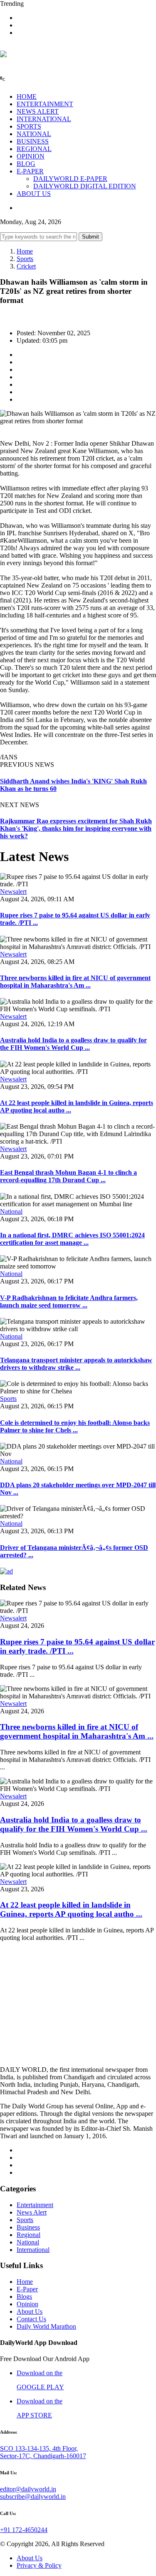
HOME (27, 96)
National (11, 1211)
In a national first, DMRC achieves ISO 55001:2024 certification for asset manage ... (72, 1239)
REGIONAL (34, 149)
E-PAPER (30, 171)
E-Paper (27, 2289)
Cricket (26, 266)
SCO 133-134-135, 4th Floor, (39, 2448)
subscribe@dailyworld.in (33, 2497)
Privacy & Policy (39, 2565)
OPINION (31, 156)
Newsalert (13, 892)
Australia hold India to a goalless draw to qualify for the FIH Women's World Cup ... (73, 1044)
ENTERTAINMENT (45, 104)
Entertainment (35, 2205)
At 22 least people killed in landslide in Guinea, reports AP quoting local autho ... (71, 1909)
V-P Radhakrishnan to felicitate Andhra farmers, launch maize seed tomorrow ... (69, 1301)
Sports (25, 259)
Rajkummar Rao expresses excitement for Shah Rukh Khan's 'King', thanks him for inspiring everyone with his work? (76, 828)
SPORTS (29, 126)
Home (25, 251)
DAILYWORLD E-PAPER (70, 179)
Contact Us (31, 2319)
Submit (90, 237)
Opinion (27, 2304)
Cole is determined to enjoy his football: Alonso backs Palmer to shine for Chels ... (75, 1426)
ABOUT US (34, 194)
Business (28, 2227)
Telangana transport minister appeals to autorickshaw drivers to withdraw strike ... (76, 1364)
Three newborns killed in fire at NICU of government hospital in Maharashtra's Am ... (75, 982)
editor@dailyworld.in (28, 2489)
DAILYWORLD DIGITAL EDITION (85, 186)
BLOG (26, 164)
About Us (30, 2311)
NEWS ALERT (38, 111)
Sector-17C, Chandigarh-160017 (43, 2456)
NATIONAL (34, 134)
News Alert (32, 2212)
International (33, 2250)
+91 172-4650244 (24, 2530)
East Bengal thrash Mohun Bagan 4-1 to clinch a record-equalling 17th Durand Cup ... (68, 1176)
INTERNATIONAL (44, 119)
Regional (28, 2235)
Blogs (24, 2297)
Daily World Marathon (46, 2326)
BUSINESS (33, 141)
